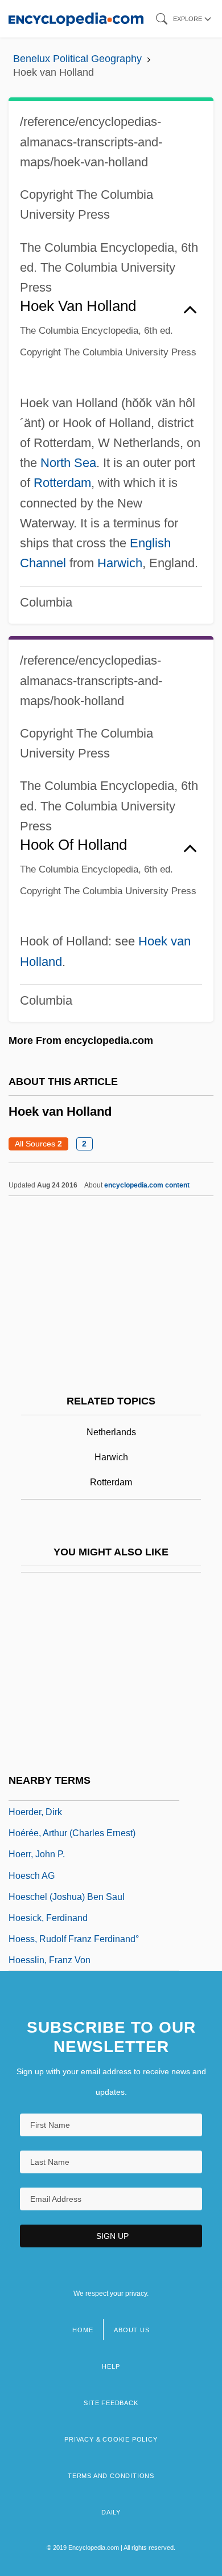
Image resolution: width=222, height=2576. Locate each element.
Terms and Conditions (111, 2476)
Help (111, 2366)
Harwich (120, 563)
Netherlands (111, 1432)
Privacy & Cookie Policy (111, 2439)
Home (83, 2330)
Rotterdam (62, 483)
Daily (111, 2512)
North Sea (68, 463)
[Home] (76, 19)
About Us (131, 2330)
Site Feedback (111, 2403)
